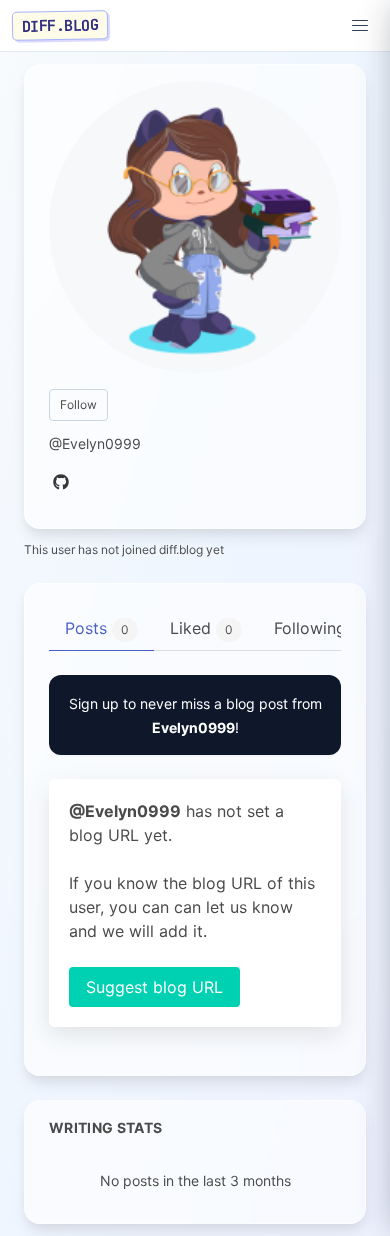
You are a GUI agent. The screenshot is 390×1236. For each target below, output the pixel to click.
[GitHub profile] (61, 483)
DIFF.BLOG (60, 25)
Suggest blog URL (154, 987)
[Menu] (360, 26)
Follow (78, 404)
